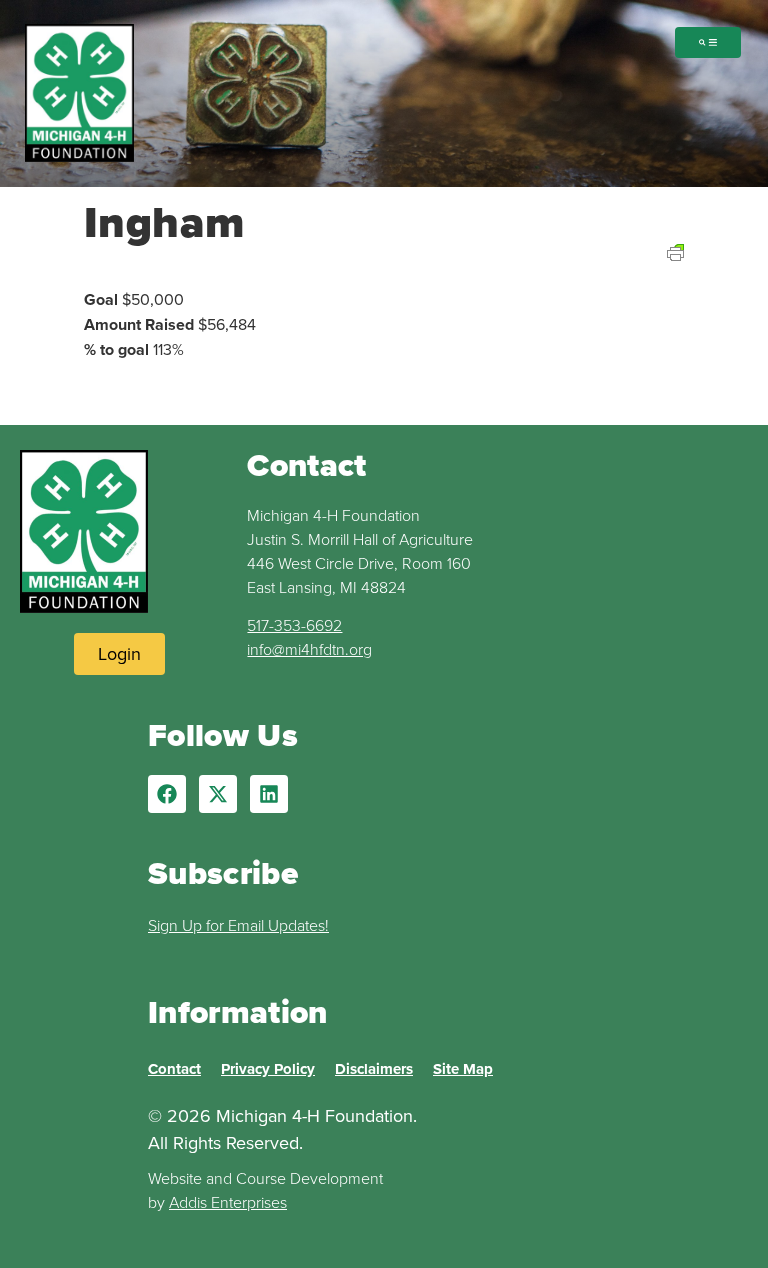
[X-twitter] (218, 794)
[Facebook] (167, 794)
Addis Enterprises (228, 1202)
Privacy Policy (268, 1069)
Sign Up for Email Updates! (238, 925)
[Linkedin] (269, 794)
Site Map (463, 1069)
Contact (174, 1069)
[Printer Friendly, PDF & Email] (675, 276)
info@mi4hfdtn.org (309, 649)
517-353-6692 (294, 625)
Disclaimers (374, 1069)
